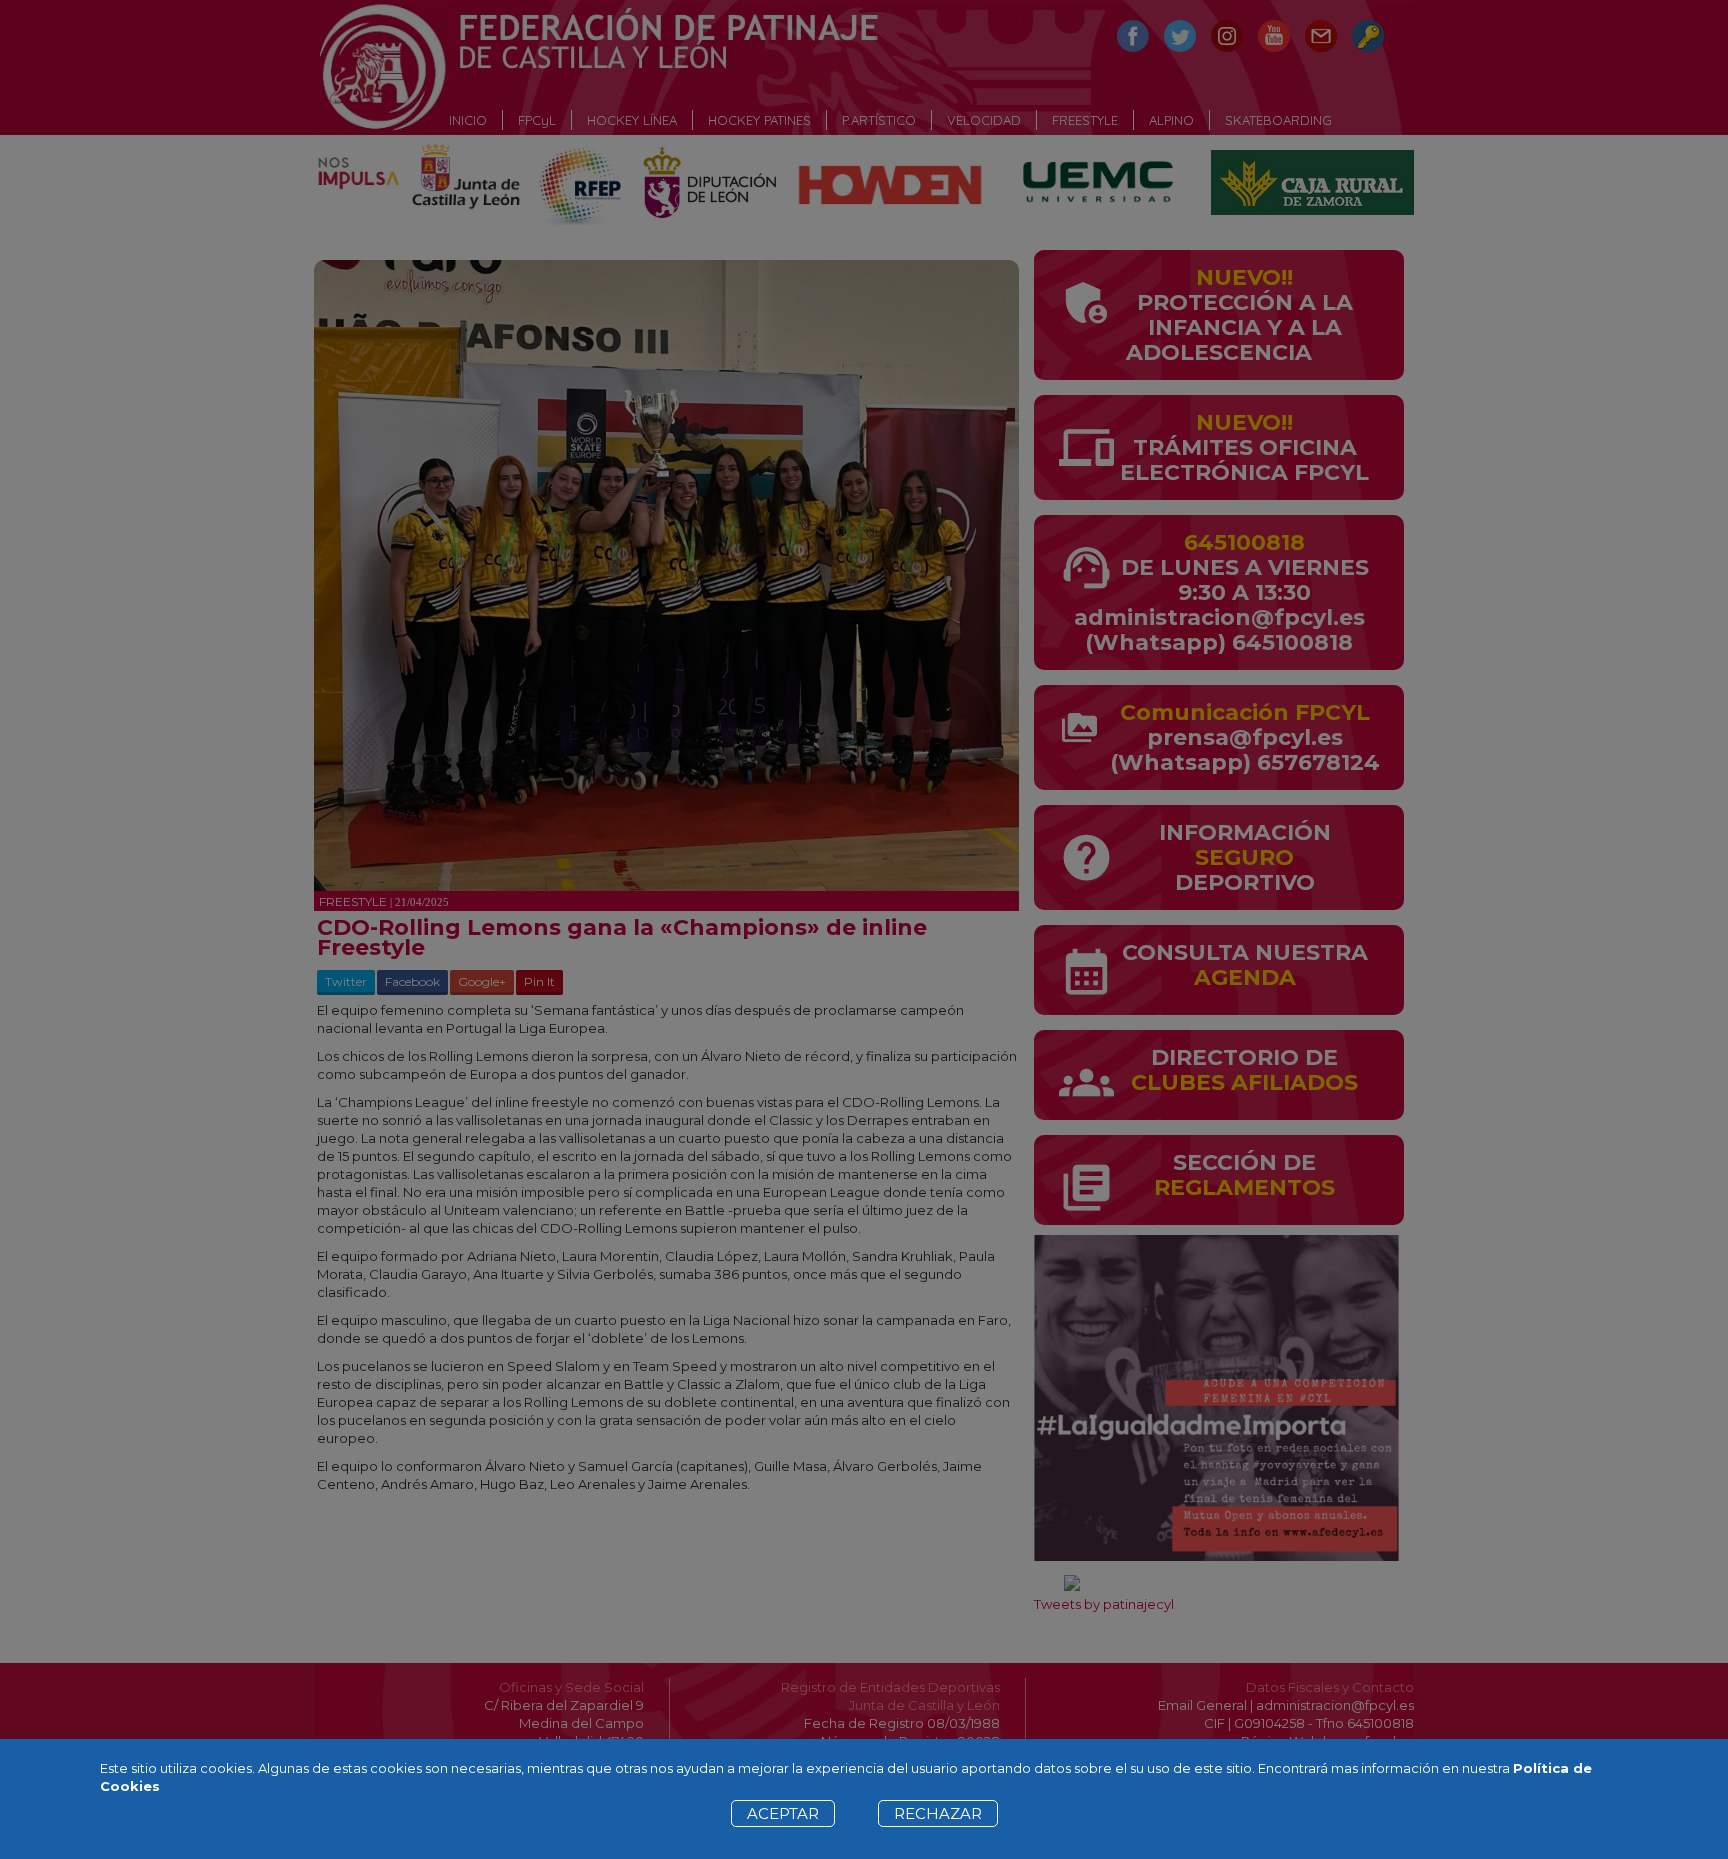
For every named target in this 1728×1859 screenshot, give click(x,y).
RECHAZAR (938, 1813)
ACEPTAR (783, 1813)
